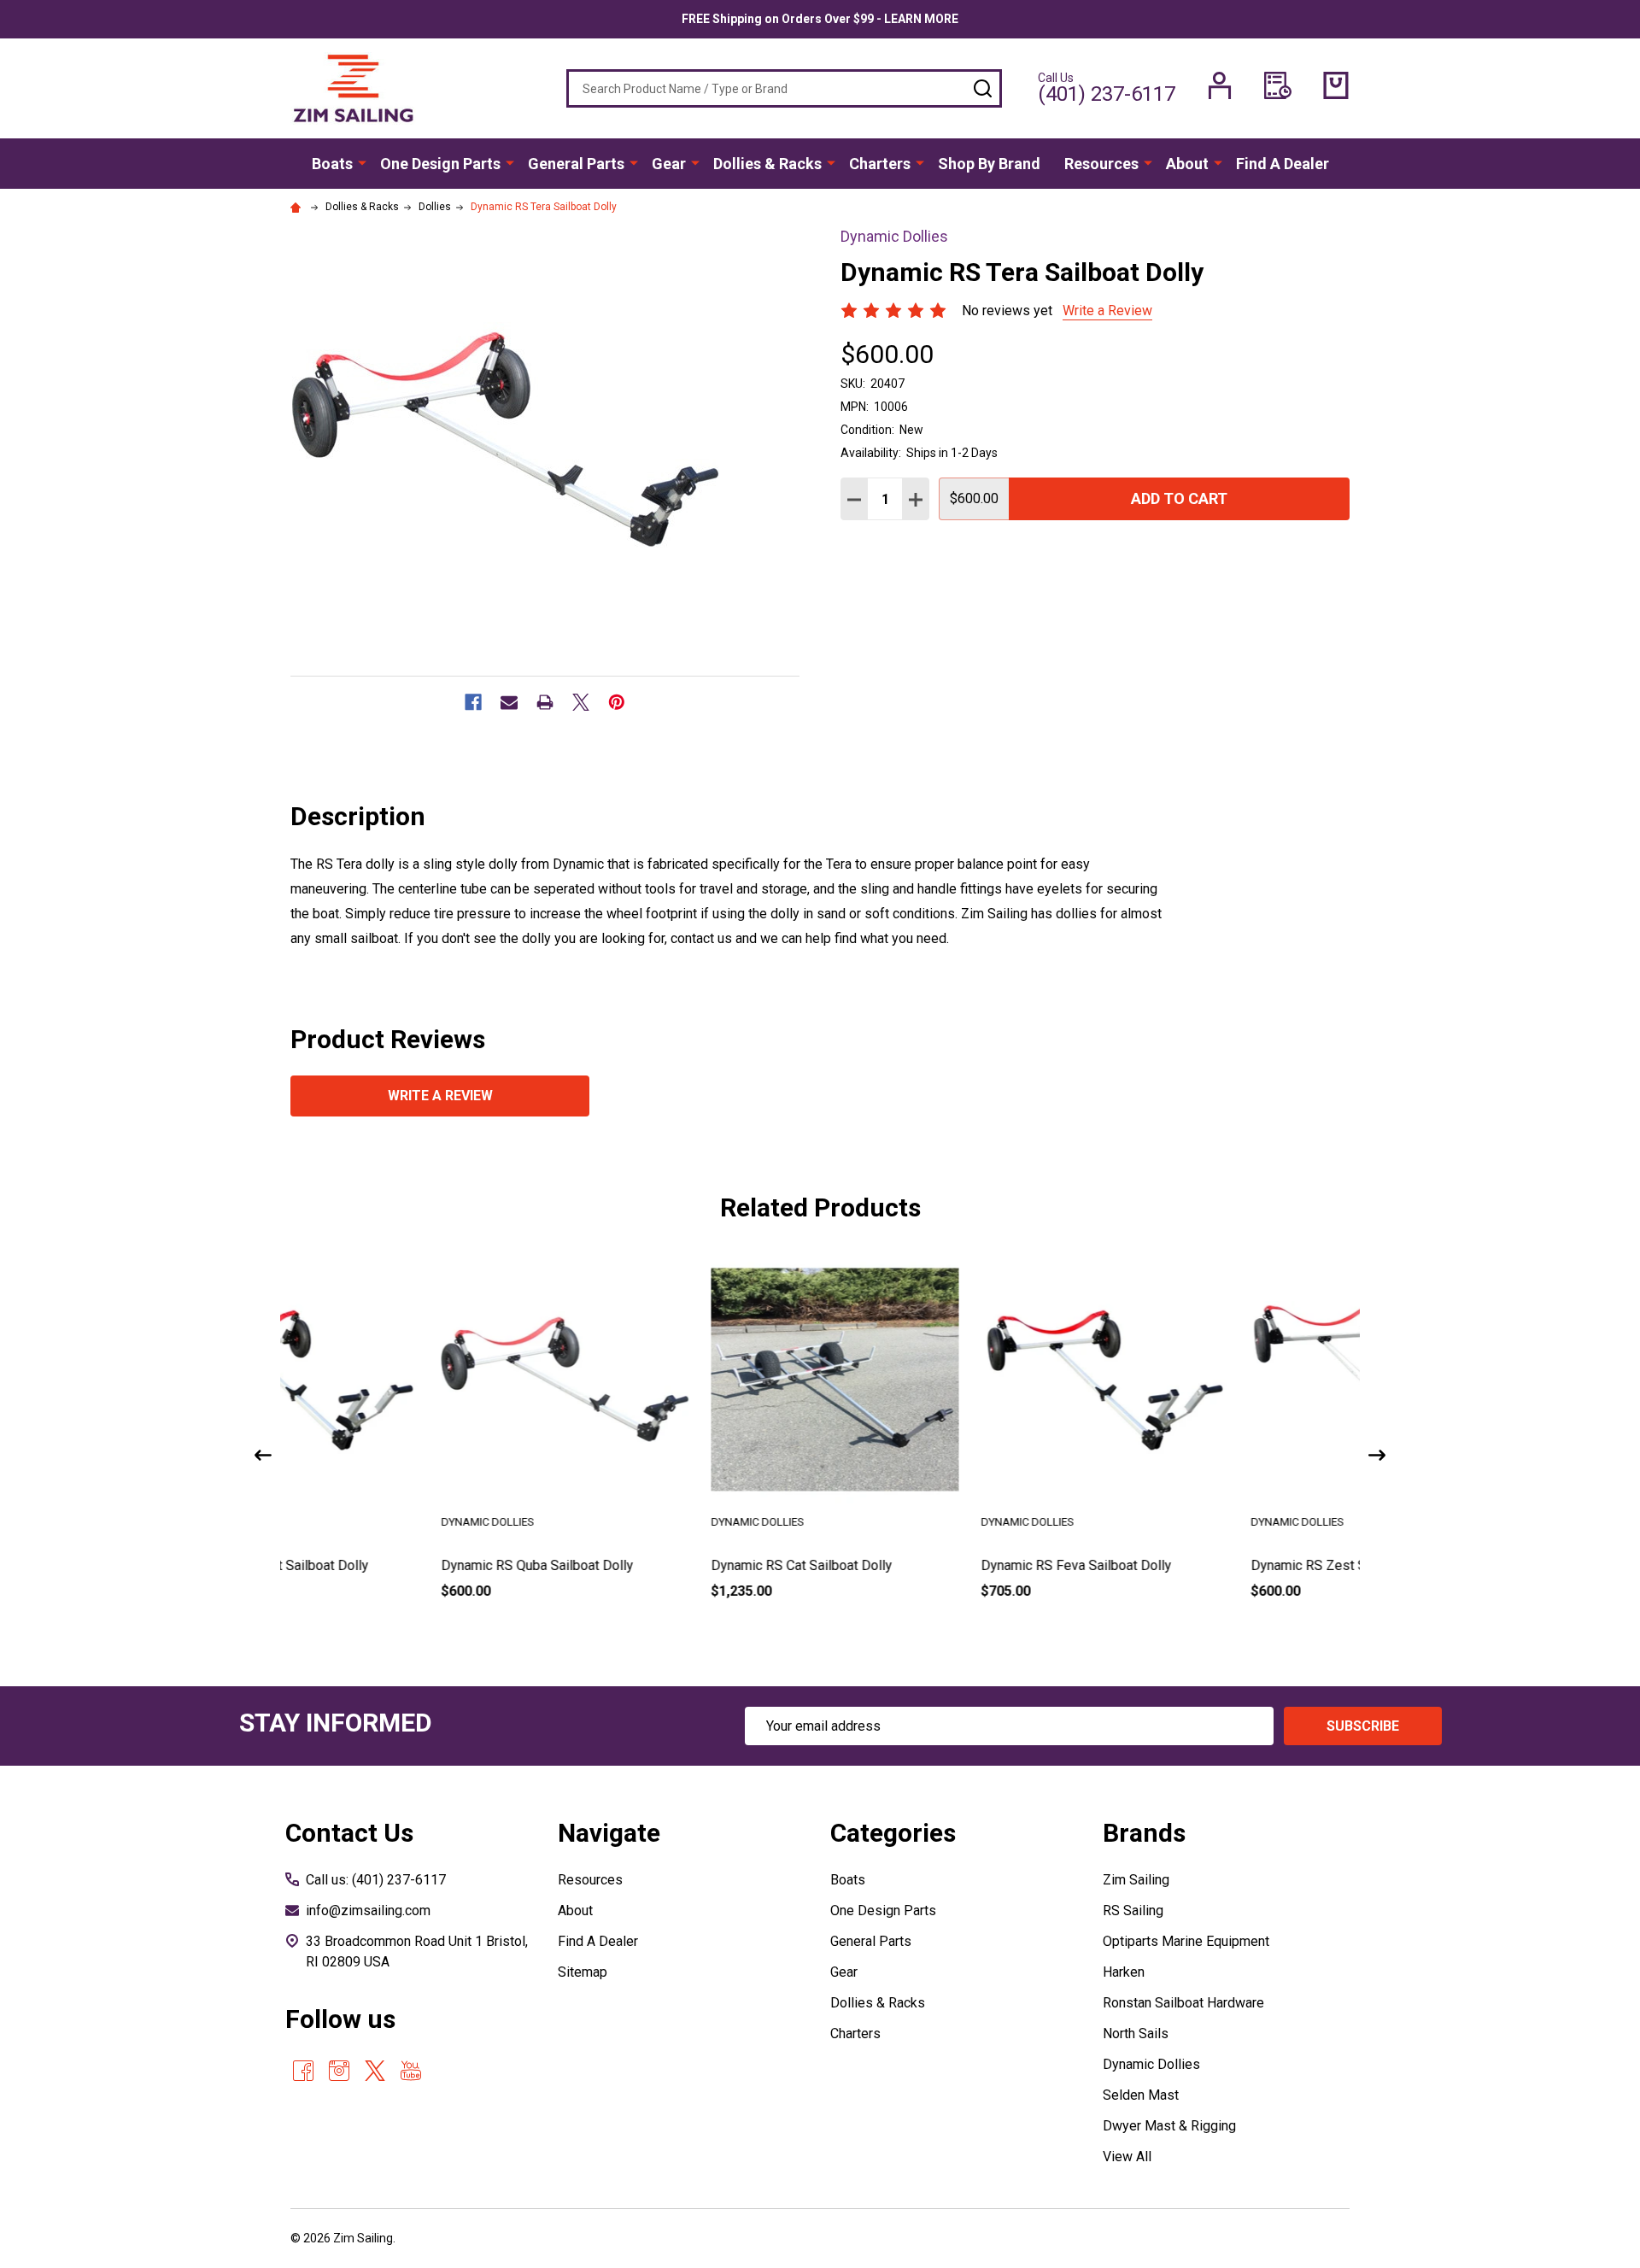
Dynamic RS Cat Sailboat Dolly (652, 1565)
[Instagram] (339, 2071)
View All (1127, 2157)
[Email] (509, 702)
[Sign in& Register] (1220, 85)
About (1187, 164)
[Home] (298, 207)
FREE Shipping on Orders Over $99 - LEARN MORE (820, 19)
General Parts (576, 164)
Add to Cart (1179, 498)
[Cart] (1336, 85)
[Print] (545, 702)
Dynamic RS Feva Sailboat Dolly (926, 1565)
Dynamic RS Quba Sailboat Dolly (387, 1565)
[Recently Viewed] (1278, 85)
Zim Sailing (1136, 1880)
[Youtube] (411, 2071)
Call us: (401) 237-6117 (376, 1880)
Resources (1101, 164)
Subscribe (1363, 1726)
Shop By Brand (989, 164)
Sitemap (583, 1972)
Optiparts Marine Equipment (1186, 1941)
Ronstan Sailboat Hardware (1183, 2003)
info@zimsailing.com (368, 1911)
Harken (1124, 1972)
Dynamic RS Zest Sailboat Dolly (1196, 1565)
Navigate (609, 1833)
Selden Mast (1141, 2095)
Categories (893, 1833)
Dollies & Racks (767, 164)
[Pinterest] (617, 702)
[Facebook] (473, 702)
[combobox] (784, 88)
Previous (263, 1455)
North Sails (1136, 2034)
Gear (669, 164)
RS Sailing (1133, 1911)
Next (1377, 1455)
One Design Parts (440, 164)
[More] (362, 162)
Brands (1144, 1833)
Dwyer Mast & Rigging (1169, 2126)
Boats (332, 164)
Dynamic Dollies (1151, 2064)
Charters (880, 164)
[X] (581, 702)
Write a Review (1107, 311)
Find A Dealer (1283, 164)
